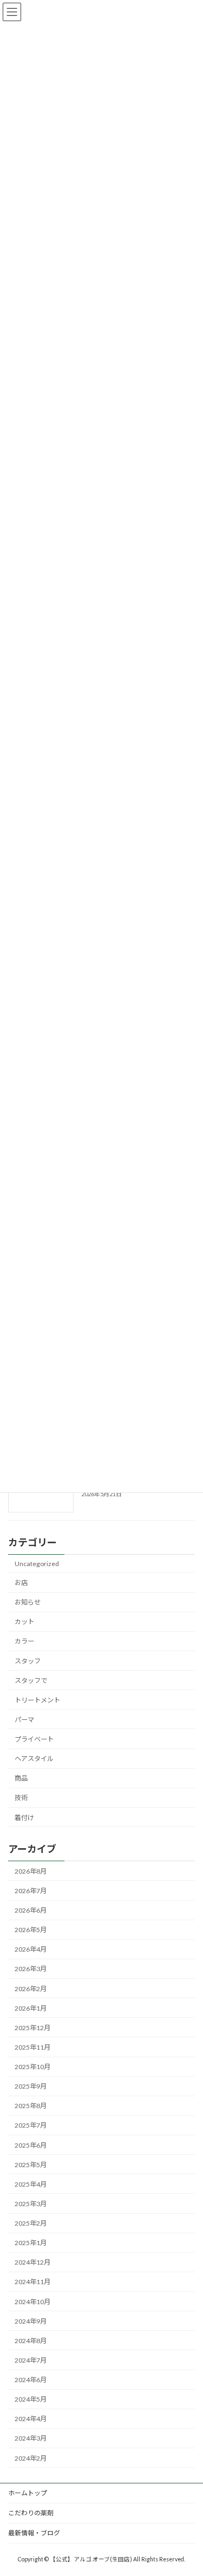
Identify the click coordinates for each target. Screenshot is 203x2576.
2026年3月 (31, 1969)
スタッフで (31, 1680)
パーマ (24, 1719)
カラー (24, 1641)
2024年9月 (31, 2321)
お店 (21, 1583)
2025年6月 (31, 2145)
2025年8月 (31, 2106)
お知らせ (28, 1602)
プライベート (34, 1739)
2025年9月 (31, 2086)
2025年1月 (31, 2243)
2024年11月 (32, 2282)
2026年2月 (31, 1988)
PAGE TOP (188, 2487)
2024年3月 (31, 2438)
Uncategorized (37, 1563)
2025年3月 (31, 2204)
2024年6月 (31, 2380)
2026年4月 (31, 1949)
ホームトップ (28, 2493)
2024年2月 (31, 2458)
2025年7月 (31, 2125)
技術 (21, 1798)
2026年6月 (31, 1910)
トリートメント (37, 1700)
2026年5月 (31, 1930)
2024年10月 (32, 2301)
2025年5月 (31, 2164)
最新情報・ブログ (34, 2533)
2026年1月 (31, 2008)
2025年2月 (31, 2223)
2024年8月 (31, 2340)
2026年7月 (31, 1891)
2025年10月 (32, 2067)
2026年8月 (31, 1871)
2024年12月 (32, 2262)
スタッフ (28, 1661)
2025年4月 (31, 2184)
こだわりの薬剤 (31, 2513)
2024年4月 (31, 2419)
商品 (21, 1778)
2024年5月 (31, 2399)
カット (24, 1622)
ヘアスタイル (34, 1759)
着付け (24, 1817)
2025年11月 (32, 2047)
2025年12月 (32, 2027)
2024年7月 (31, 2360)
